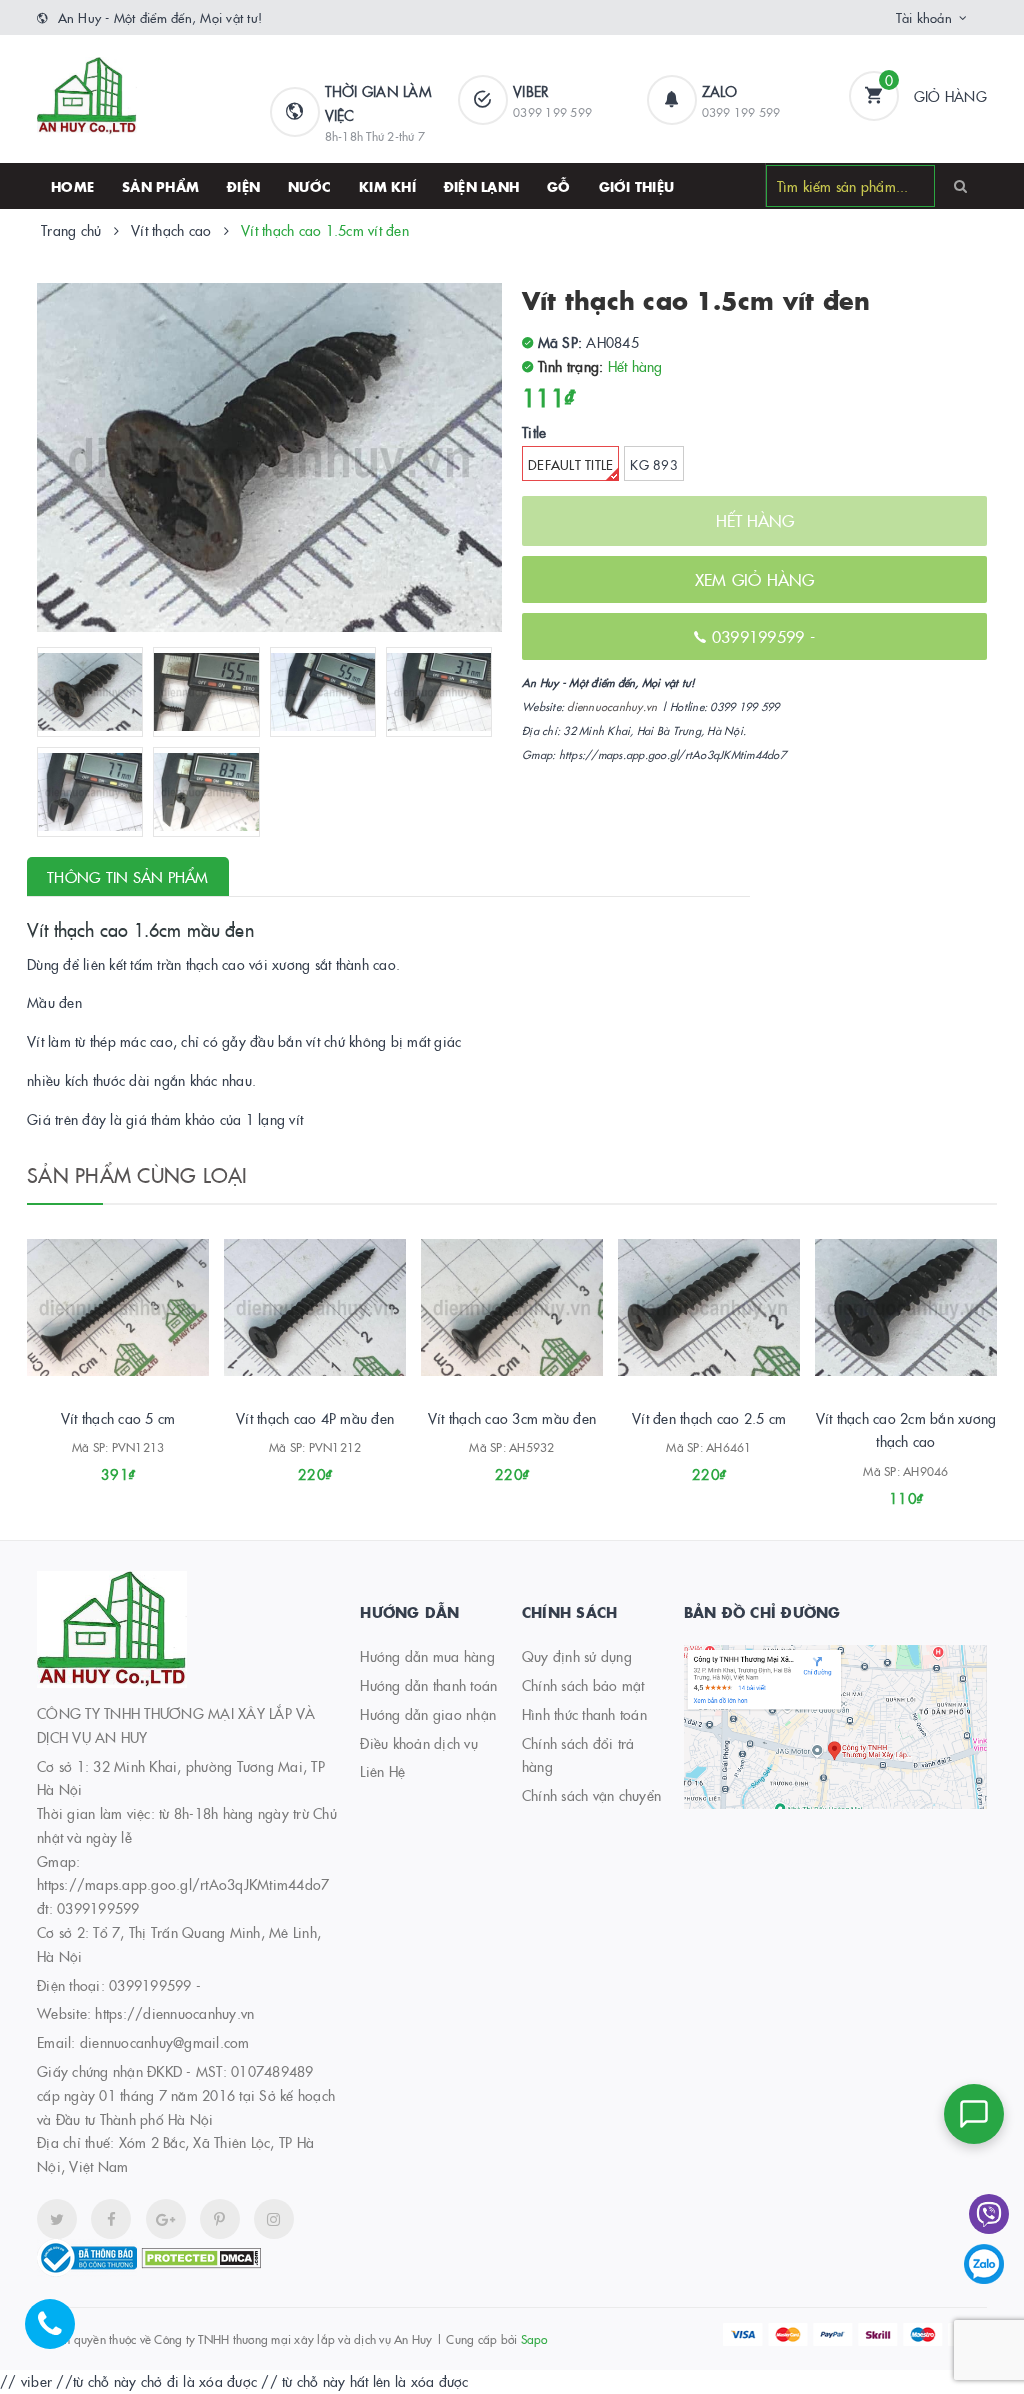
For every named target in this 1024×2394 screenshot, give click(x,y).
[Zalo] (984, 2264)
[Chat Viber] (989, 2214)
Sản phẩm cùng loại (137, 1174)
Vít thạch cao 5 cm (118, 1418)
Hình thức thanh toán (584, 1714)
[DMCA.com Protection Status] (201, 2256)
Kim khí (387, 186)
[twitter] (57, 2219)
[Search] (960, 185)
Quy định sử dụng (577, 1656)
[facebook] (111, 2219)
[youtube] (220, 2219)
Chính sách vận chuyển (591, 1795)
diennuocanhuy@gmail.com (165, 2042)
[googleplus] (166, 2219)
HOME (72, 186)
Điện (243, 186)
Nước (309, 186)
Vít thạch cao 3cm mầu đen (512, 1418)
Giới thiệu (637, 186)
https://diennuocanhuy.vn (174, 2013)
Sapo (534, 2338)
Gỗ (559, 186)
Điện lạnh (481, 186)
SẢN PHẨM (160, 186)
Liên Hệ (382, 1771)
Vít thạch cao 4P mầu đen (315, 1418)
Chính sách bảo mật (583, 1685)
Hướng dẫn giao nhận (428, 1714)
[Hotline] (60, 2334)
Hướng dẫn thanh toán (428, 1685)
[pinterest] (274, 2219)
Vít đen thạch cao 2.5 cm (709, 1418)
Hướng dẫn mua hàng (427, 1656)
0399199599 (150, 1985)
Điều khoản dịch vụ (419, 1743)
